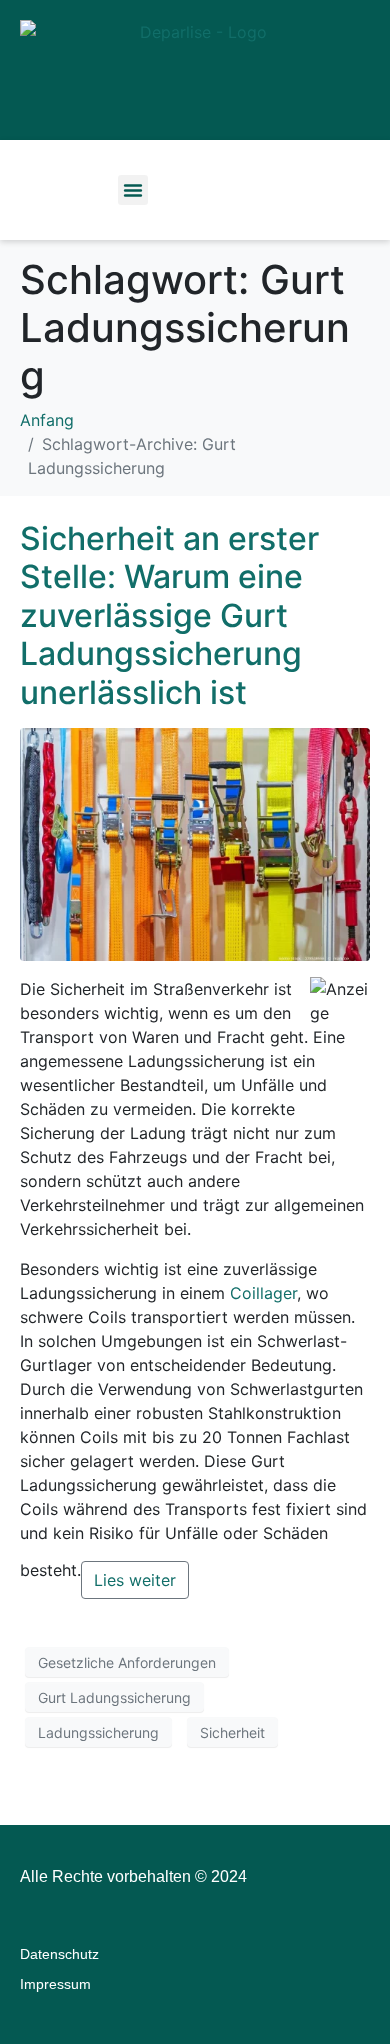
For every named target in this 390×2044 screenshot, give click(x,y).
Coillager (263, 1293)
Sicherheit (232, 1732)
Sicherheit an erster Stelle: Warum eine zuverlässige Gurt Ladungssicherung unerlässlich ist (169, 615)
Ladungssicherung (98, 1732)
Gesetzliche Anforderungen (127, 1662)
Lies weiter (135, 1580)
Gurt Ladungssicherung (114, 1697)
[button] (133, 190)
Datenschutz (59, 1954)
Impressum (55, 1984)
